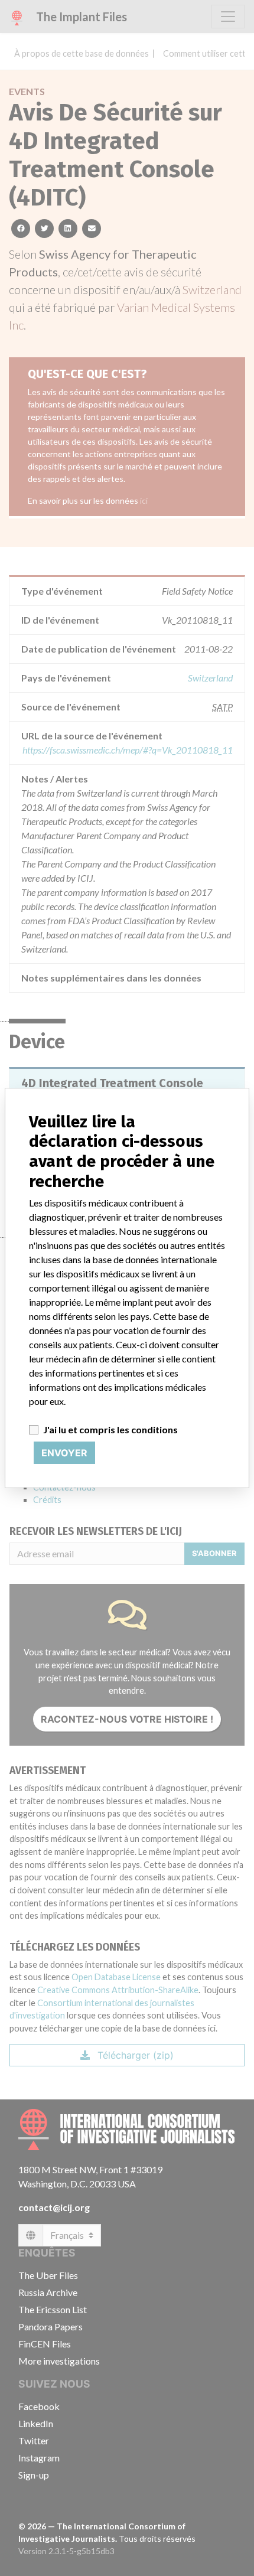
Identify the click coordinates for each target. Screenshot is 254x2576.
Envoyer (64, 1453)
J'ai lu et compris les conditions (110, 1429)
